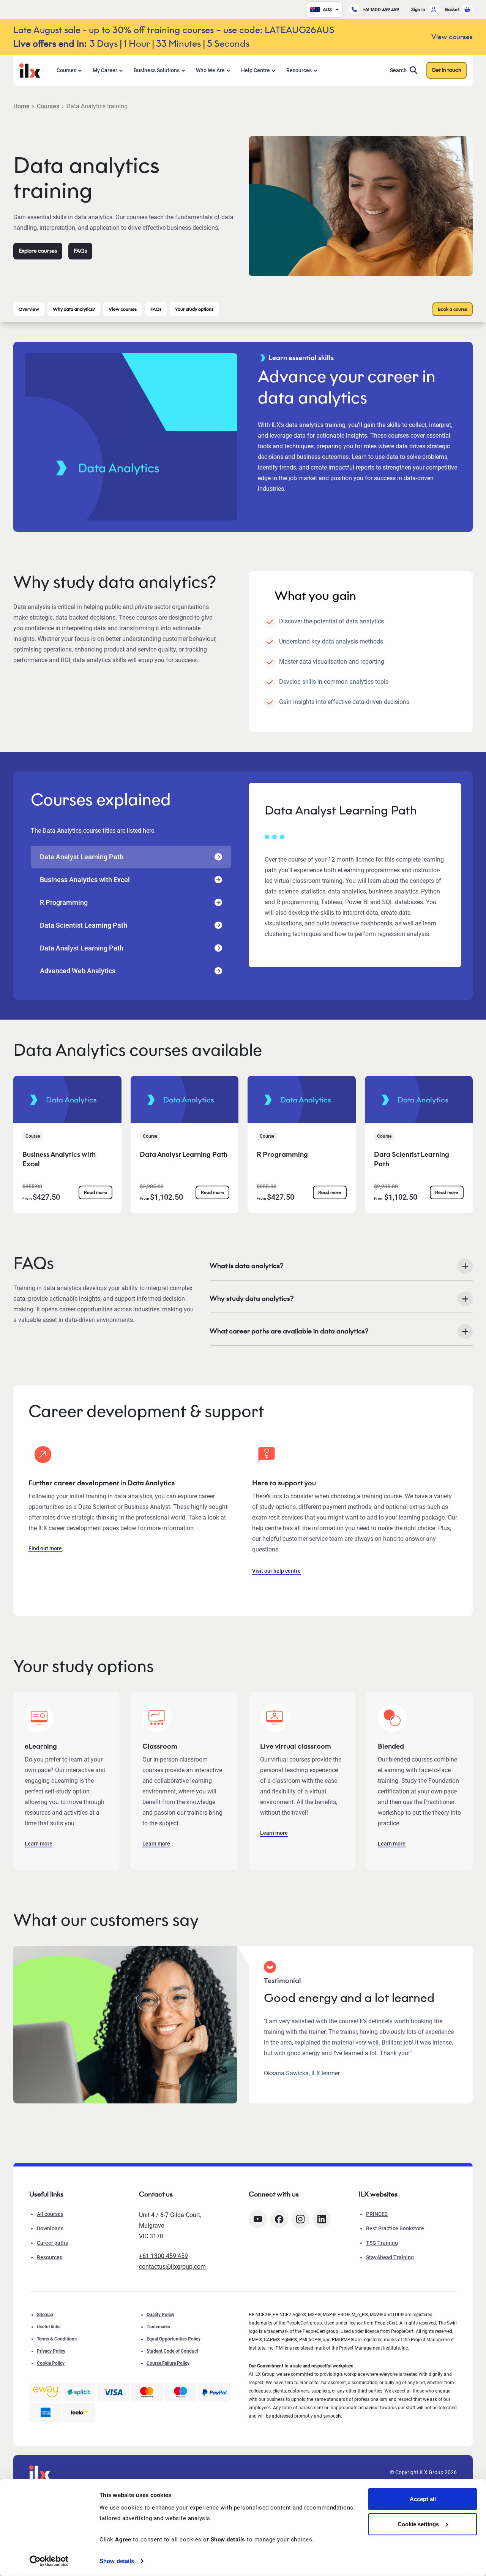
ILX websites (378, 2194)
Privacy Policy (51, 2351)
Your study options (194, 309)
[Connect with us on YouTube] (258, 2219)
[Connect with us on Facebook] (279, 2219)
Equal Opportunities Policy (174, 2339)
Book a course (453, 309)
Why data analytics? (74, 309)
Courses (66, 70)
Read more (95, 1192)
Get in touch (447, 70)
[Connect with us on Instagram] (300, 2219)
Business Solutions (157, 70)
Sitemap (45, 2315)
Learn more (39, 1844)
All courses (50, 2214)
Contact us (156, 2194)
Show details (117, 2561)
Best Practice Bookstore (395, 2228)
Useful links (49, 2327)
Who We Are (210, 70)
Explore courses (38, 251)
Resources (299, 70)
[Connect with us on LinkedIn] (322, 2219)
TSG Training (382, 2243)
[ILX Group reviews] (79, 2413)
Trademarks (158, 2327)
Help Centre (256, 70)
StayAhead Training (390, 2257)
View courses (123, 309)
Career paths (52, 2243)
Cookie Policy (51, 2363)
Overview (29, 309)
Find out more (45, 1548)
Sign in (418, 9)
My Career (105, 70)
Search (398, 70)
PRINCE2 (377, 2214)
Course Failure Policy (168, 2363)
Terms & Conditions (57, 2339)
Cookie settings (418, 2524)
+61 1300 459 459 (381, 9)
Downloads (50, 2228)
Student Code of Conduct (172, 2351)
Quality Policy (160, 2315)
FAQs (80, 251)
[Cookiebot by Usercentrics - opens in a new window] (49, 2561)
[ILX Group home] (30, 70)
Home (21, 106)
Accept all (423, 2499)
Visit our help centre (276, 1571)
